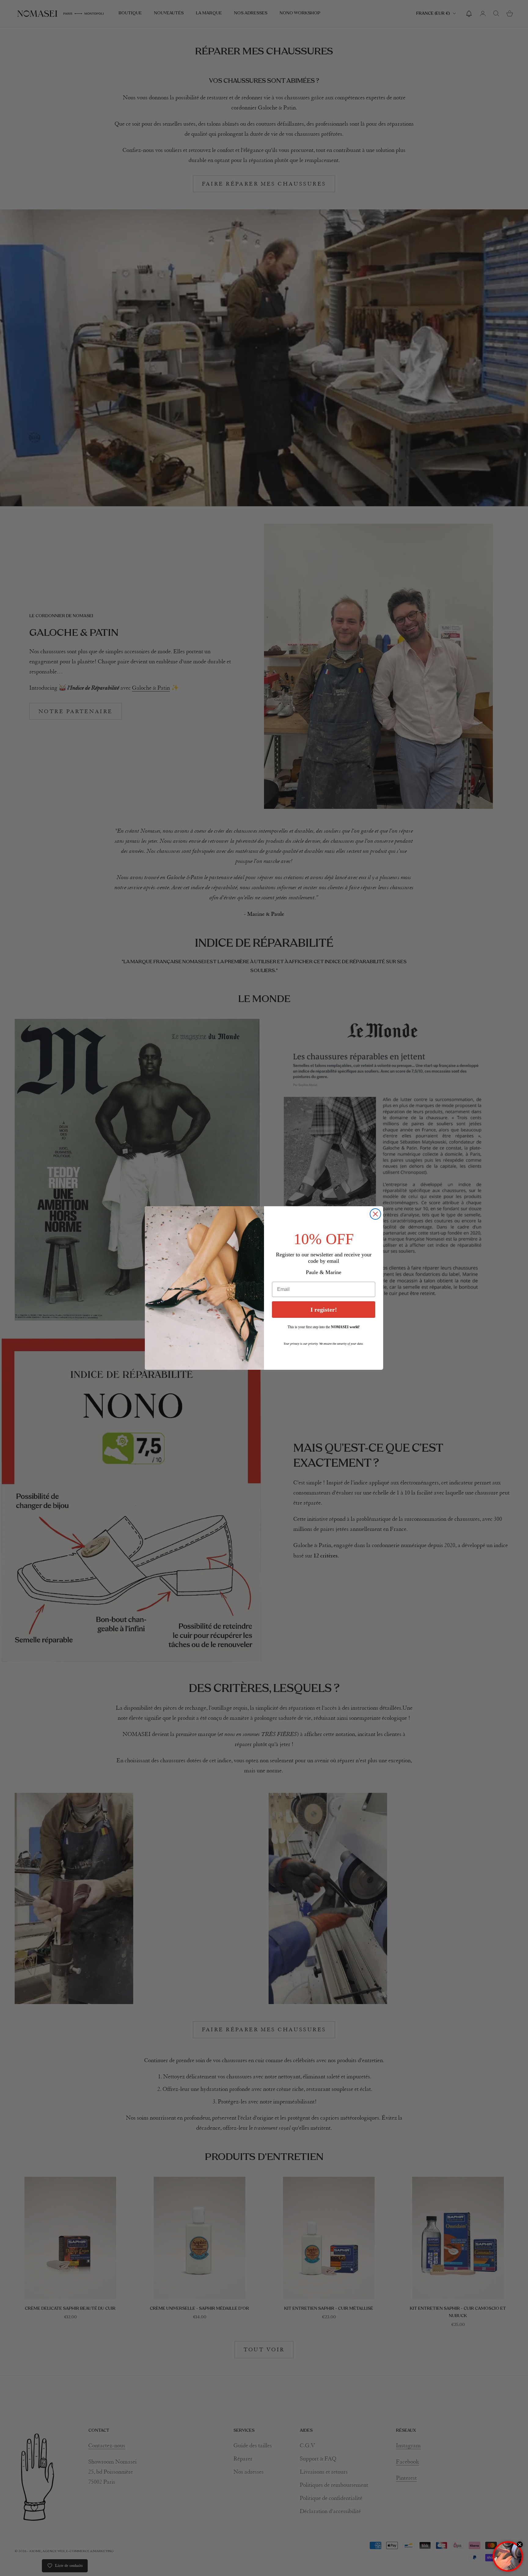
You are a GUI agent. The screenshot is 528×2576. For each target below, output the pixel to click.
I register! (324, 1310)
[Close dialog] (375, 1214)
